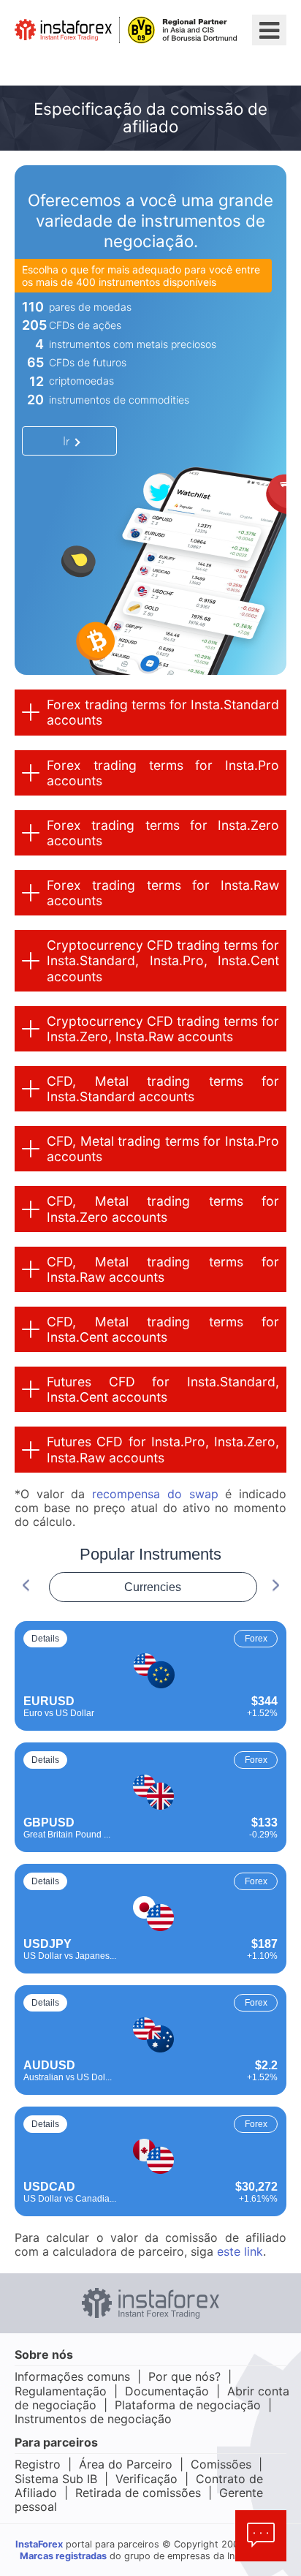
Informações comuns (72, 2376)
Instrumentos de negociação (93, 2419)
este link (240, 2251)
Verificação (146, 2479)
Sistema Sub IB (56, 2479)
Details (45, 1639)
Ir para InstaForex (89, 63)
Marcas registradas (63, 2556)
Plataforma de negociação (188, 2405)
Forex (256, 1639)
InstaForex (39, 2544)
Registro (38, 2464)
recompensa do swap (155, 1494)
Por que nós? (184, 2376)
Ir (66, 441)
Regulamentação (61, 2391)
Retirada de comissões (138, 2493)
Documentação (167, 2391)
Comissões (221, 2464)
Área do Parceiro (126, 2464)
